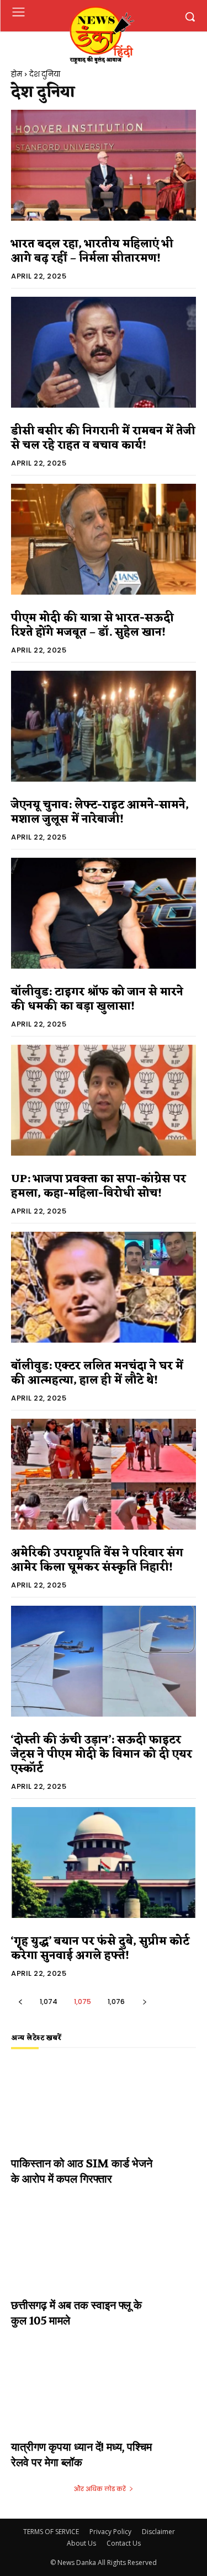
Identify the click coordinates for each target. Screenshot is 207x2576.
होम (17, 74)
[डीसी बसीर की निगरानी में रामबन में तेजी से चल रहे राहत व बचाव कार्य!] (104, 352)
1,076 (116, 2002)
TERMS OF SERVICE (51, 2532)
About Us (81, 2543)
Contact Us (124, 2543)
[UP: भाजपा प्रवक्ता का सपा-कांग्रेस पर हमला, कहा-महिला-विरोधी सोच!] (104, 1100)
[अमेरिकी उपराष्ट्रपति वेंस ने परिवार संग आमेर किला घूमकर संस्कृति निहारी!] (104, 1474)
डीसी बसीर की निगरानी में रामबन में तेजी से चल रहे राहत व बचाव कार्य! (103, 439)
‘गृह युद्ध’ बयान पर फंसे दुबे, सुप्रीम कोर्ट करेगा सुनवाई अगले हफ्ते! (100, 1949)
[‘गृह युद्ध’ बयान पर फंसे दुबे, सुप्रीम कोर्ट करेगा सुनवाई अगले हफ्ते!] (104, 1862)
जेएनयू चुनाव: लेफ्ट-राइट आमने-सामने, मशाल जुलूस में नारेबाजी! (100, 813)
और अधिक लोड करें (100, 2489)
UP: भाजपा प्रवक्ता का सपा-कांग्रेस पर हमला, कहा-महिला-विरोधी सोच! (99, 1187)
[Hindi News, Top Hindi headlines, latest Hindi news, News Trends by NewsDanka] (101, 34)
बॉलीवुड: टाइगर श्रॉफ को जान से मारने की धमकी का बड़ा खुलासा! (97, 1000)
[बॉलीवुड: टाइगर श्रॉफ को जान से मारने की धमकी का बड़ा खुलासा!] (104, 913)
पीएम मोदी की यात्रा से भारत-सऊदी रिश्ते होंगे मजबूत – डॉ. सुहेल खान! (92, 626)
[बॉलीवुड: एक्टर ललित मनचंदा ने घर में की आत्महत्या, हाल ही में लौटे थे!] (104, 1287)
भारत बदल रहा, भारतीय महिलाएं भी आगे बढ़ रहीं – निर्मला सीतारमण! (92, 252)
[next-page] (144, 2002)
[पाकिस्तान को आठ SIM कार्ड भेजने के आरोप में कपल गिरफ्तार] (104, 2115)
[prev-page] (20, 2002)
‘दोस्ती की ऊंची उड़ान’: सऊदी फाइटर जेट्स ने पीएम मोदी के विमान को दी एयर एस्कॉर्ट (102, 1755)
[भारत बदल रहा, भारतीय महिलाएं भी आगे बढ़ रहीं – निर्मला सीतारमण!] (104, 165)
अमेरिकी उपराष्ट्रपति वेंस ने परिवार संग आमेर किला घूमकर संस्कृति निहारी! (97, 1560)
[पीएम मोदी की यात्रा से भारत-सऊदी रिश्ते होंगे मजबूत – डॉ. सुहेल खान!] (104, 539)
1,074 (49, 2002)
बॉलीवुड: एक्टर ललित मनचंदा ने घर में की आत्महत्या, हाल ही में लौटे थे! (97, 1373)
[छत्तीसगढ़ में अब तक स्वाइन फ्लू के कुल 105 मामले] (104, 2256)
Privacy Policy (110, 2532)
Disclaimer (158, 2532)
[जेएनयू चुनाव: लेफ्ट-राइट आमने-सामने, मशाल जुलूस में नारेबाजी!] (104, 726)
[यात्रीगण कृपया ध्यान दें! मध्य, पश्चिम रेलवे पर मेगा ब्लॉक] (104, 2398)
